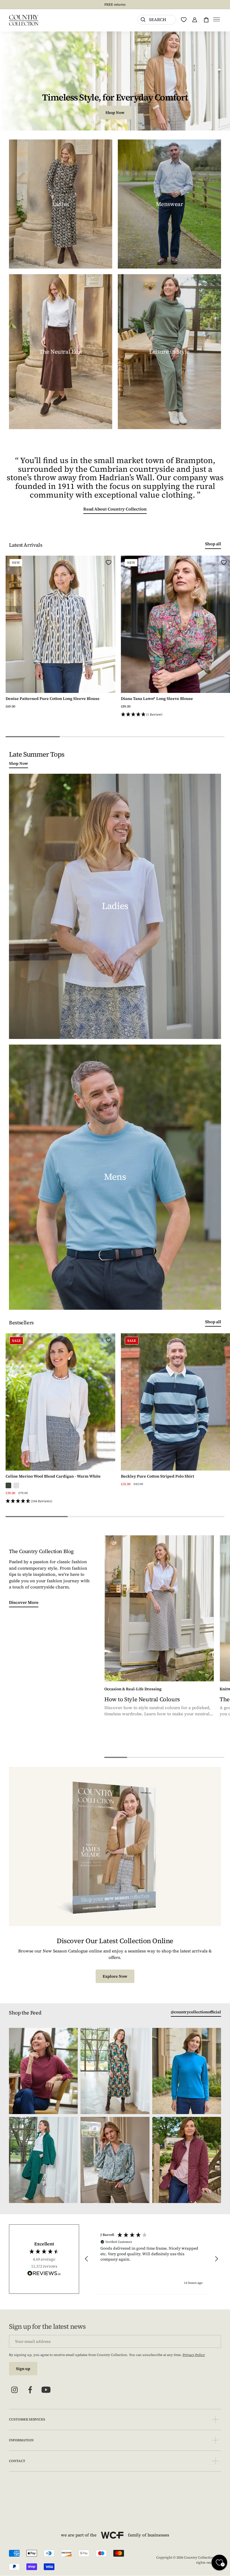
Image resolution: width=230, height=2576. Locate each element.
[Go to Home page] (24, 20)
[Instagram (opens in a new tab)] (15, 2390)
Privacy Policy (194, 2355)
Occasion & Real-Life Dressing (133, 1689)
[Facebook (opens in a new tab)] (30, 2390)
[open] (215, 2420)
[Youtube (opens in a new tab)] (46, 2390)
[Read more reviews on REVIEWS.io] (44, 2274)
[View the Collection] (61, 204)
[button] (217, 20)
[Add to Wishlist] (109, 562)
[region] (151, 2259)
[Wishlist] (184, 20)
